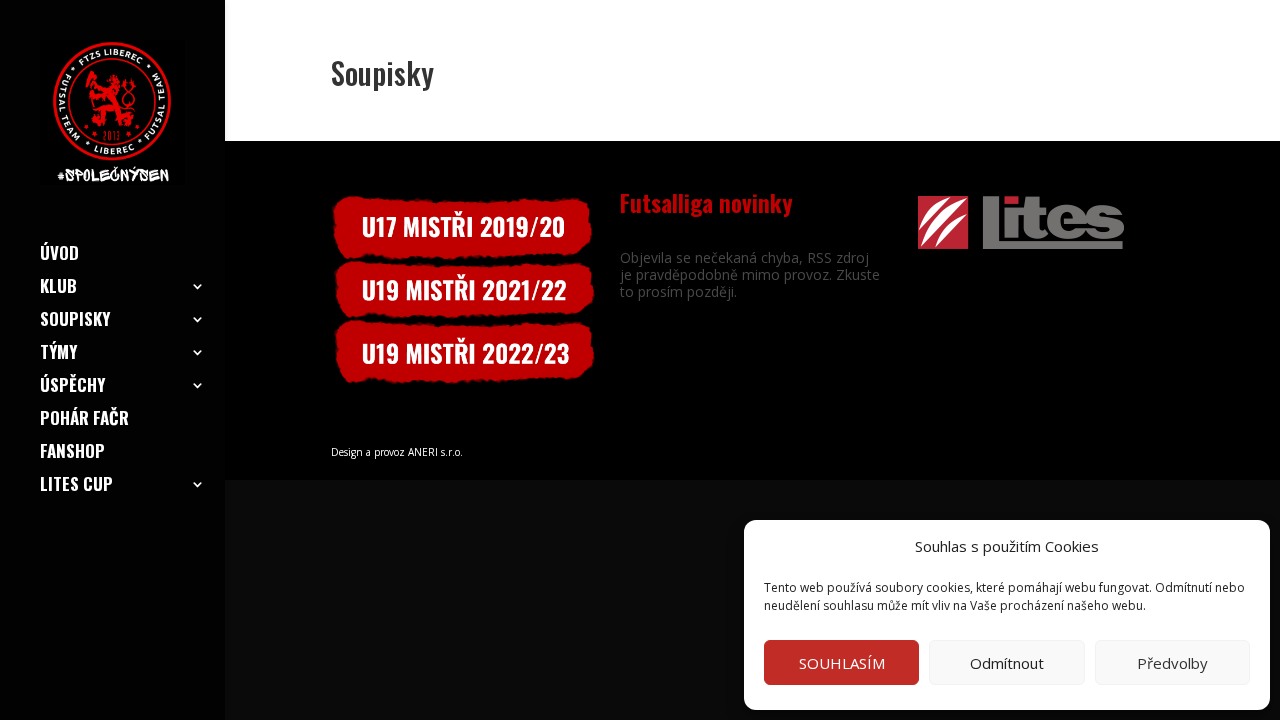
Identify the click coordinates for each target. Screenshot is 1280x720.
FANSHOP (72, 453)
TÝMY (58, 354)
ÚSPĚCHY (72, 387)
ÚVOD (59, 255)
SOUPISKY (75, 321)
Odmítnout (1007, 663)
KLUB (58, 288)
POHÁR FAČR (84, 420)
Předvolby (1172, 663)
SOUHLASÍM (842, 663)
